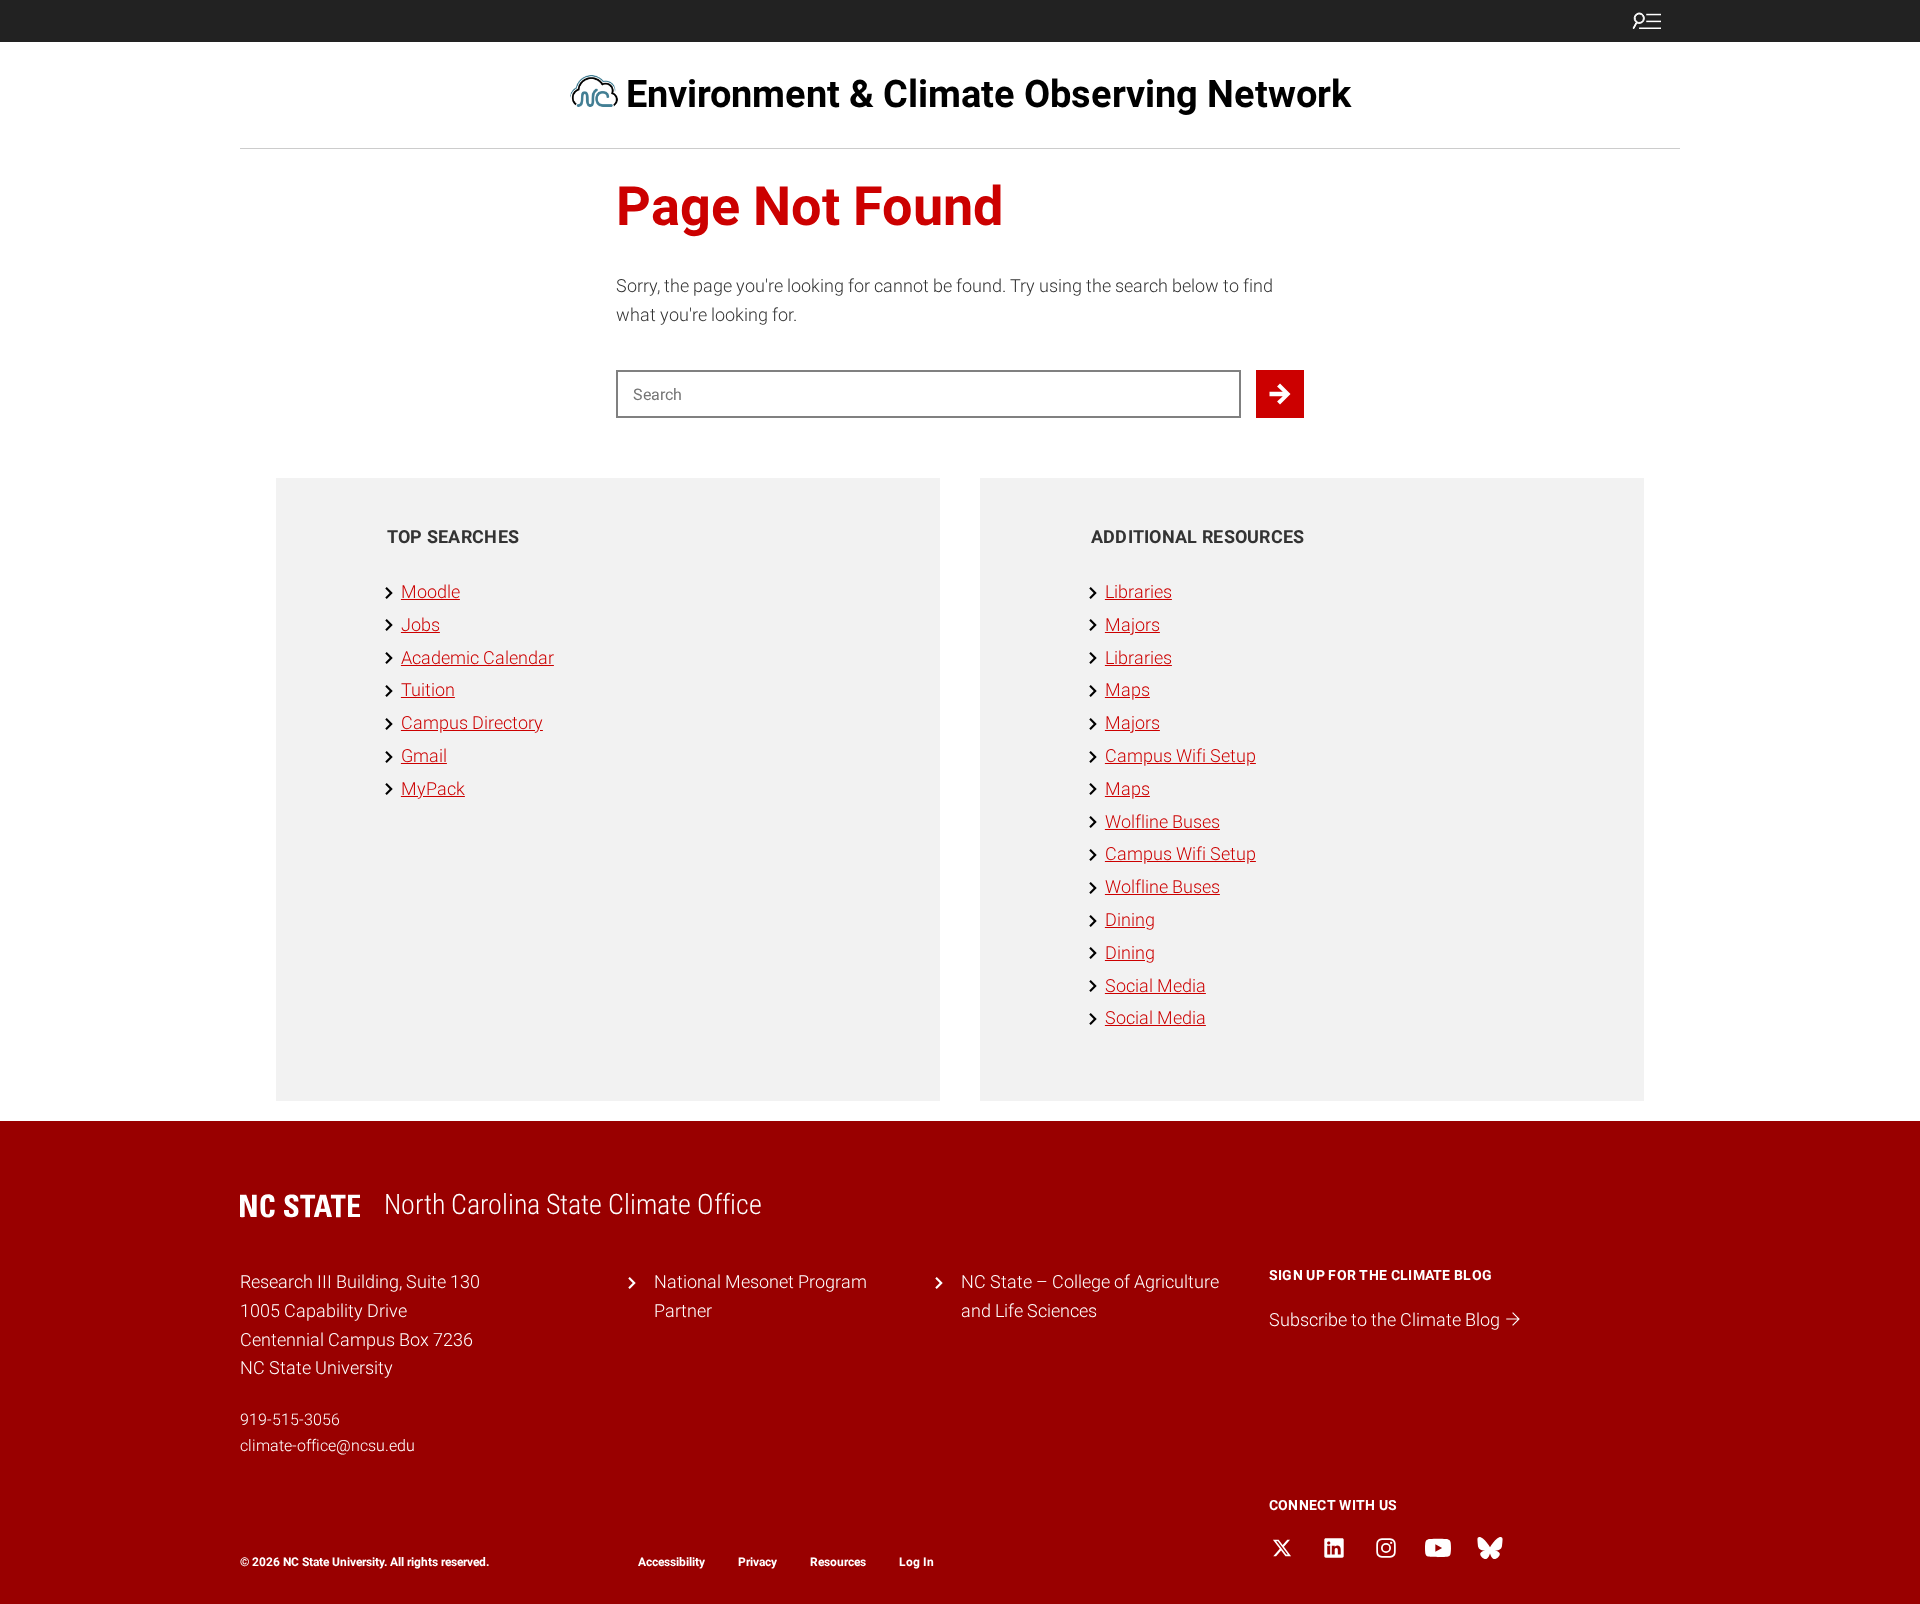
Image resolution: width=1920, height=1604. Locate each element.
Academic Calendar (477, 657)
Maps (1127, 689)
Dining (1130, 919)
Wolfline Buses (1162, 821)
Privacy (757, 1562)
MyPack (433, 788)
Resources (838, 1562)
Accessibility (671, 1562)
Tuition (428, 689)
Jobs (420, 624)
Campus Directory (472, 722)
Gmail (424, 755)
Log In (916, 1562)
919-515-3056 (290, 1419)
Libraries (1138, 591)
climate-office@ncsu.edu (327, 1445)
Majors (1132, 624)
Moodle (430, 591)
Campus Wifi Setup (1180, 755)
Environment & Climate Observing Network (988, 94)
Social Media (1155, 985)
